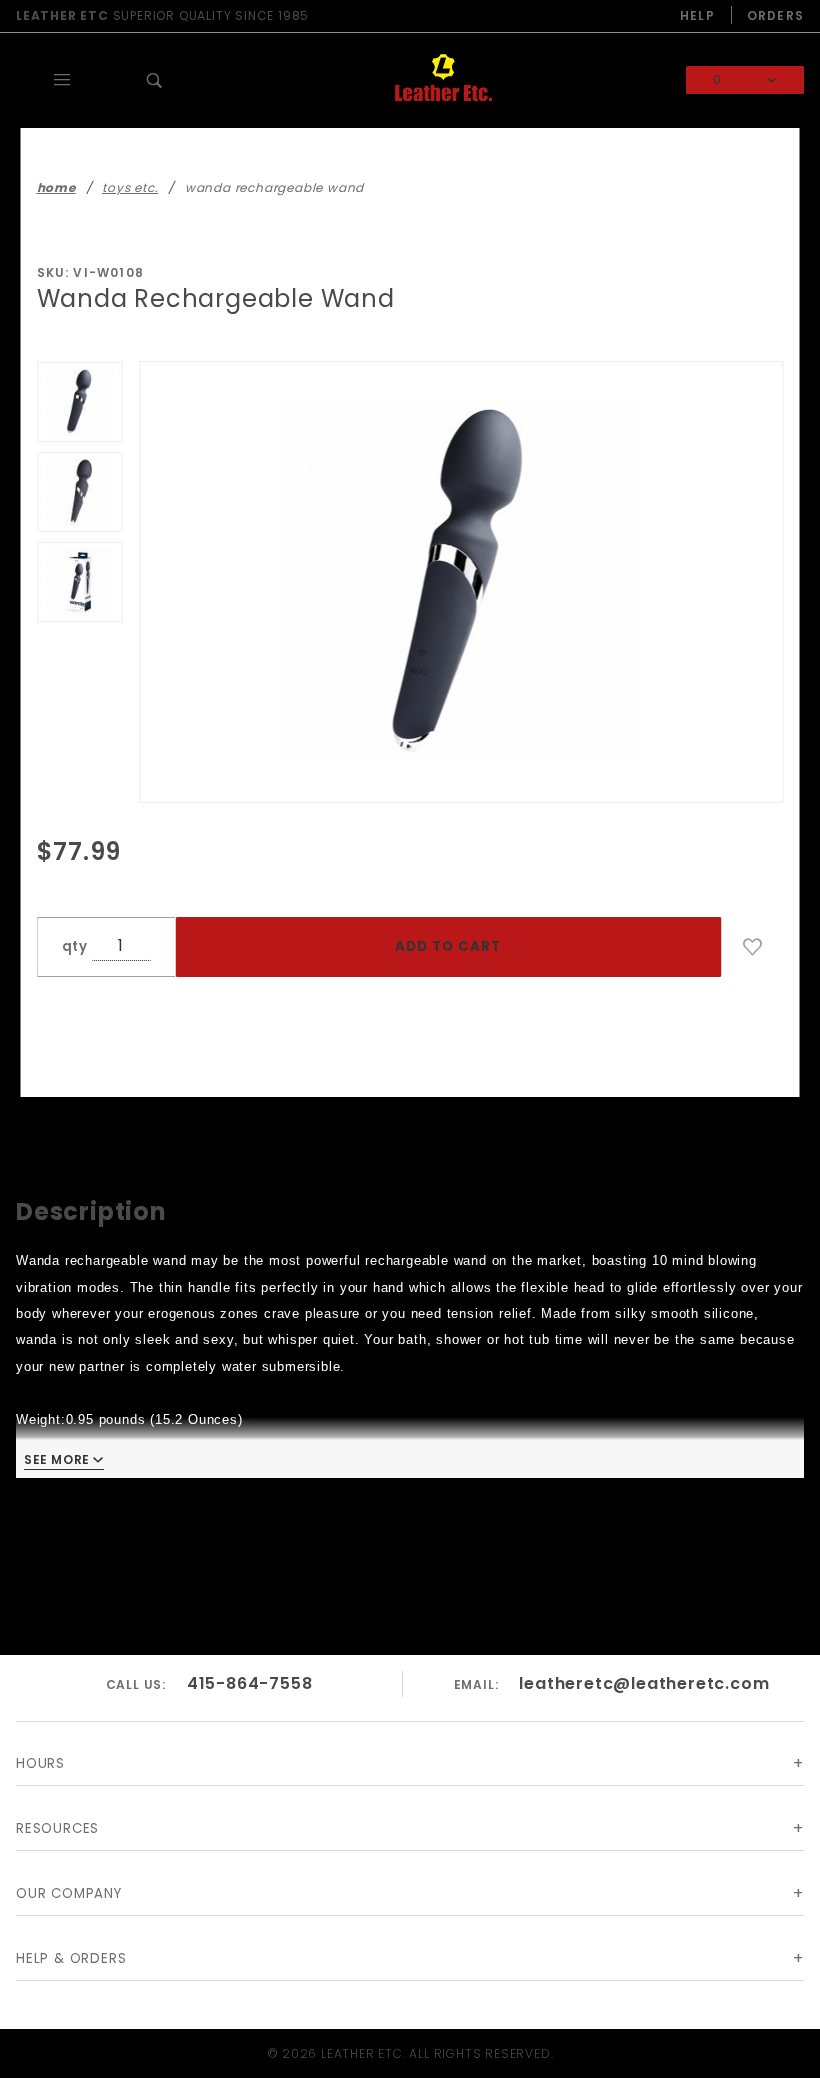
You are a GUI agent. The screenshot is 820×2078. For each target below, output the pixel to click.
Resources (57, 1828)
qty (75, 946)
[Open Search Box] (155, 80)
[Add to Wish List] (753, 947)
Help (697, 15)
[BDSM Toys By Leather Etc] (443, 79)
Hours (40, 1763)
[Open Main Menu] (62, 80)
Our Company (69, 1893)
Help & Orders (71, 1958)
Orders (775, 15)
